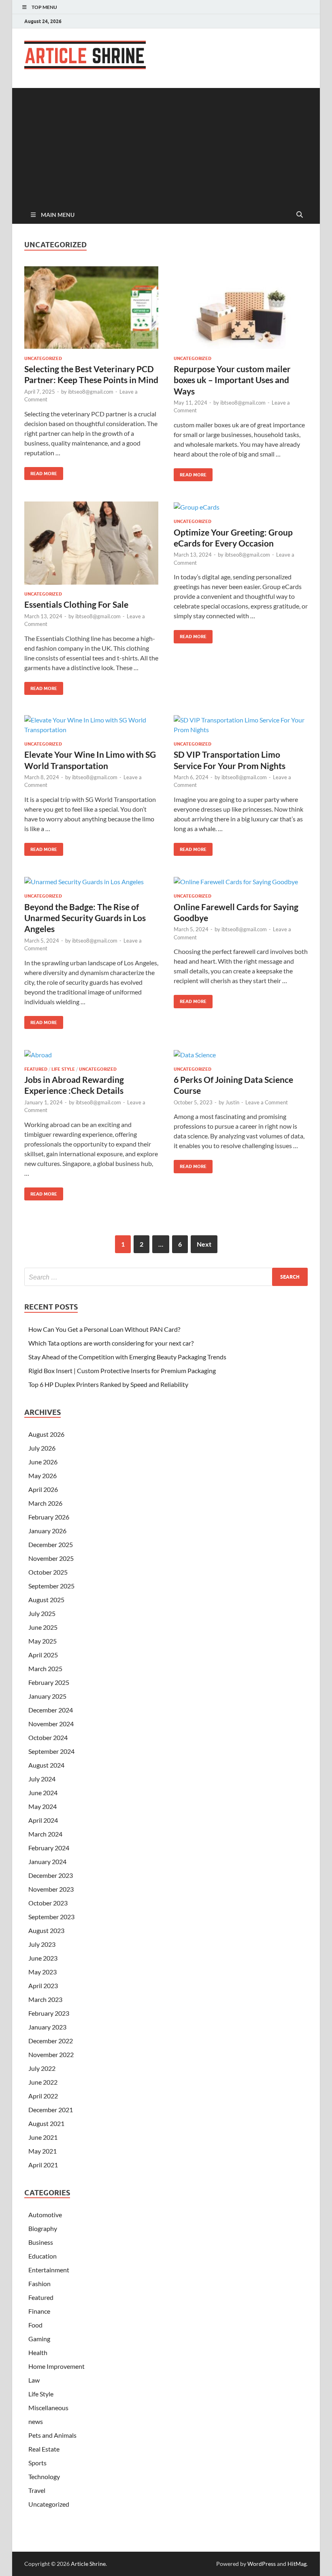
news (36, 2421)
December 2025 (51, 1544)
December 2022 (51, 2041)
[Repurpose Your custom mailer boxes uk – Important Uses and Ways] (241, 308)
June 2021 (43, 2137)
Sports (37, 2463)
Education (43, 2256)
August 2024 (46, 1765)
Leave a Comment (267, 1102)
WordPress (262, 2564)
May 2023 (43, 1972)
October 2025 (48, 1572)
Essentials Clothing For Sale (76, 604)
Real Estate (44, 2449)
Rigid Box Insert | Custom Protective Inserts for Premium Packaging (122, 1371)
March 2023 (45, 1999)
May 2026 (43, 1476)
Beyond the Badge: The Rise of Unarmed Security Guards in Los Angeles (85, 918)
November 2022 (51, 2054)
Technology (44, 2476)
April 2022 (43, 2096)
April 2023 (43, 1986)
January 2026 (47, 1531)
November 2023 (51, 1889)
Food (35, 2325)
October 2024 (48, 1737)
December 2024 (51, 1710)
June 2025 (43, 1627)
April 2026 (43, 1489)
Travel (37, 2490)
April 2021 (43, 2165)
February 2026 (49, 1517)
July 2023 (42, 1944)
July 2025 (42, 1613)
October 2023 (48, 1903)
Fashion (39, 2283)
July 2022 (42, 2068)
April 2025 (43, 1655)
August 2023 (46, 1930)
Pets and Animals (52, 2435)
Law (34, 2380)
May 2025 (43, 1641)
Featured (36, 1069)
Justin (232, 1102)
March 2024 (45, 1834)
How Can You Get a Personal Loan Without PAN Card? (104, 1329)
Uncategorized (43, 358)
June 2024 (43, 1793)
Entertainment (49, 2270)
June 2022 (43, 2082)
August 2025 (46, 1600)
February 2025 (49, 1682)
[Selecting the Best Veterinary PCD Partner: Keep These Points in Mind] (91, 308)
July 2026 (42, 1448)
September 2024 (51, 1751)
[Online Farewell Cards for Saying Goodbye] (241, 881)
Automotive (45, 2215)
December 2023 (51, 1875)
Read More (41, 472)
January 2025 (47, 1696)
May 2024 (43, 1806)
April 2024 (43, 1820)
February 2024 (49, 1848)
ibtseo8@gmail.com (91, 392)
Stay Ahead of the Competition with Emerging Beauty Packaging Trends (127, 1357)
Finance (39, 2311)
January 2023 (47, 2027)
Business (41, 2242)
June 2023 (43, 1958)
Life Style (63, 1069)
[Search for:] (166, 1277)
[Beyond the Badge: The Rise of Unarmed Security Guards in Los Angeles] (91, 881)
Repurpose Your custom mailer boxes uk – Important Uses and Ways (232, 380)
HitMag (297, 2564)
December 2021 (51, 2110)
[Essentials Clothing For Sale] (91, 543)
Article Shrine (88, 2564)
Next (204, 1244)
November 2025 (51, 1558)
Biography (43, 2228)
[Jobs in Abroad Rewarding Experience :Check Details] (91, 1054)
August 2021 (46, 2123)
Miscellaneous (48, 2408)
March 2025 (45, 1668)
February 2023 (49, 2013)
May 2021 (43, 2151)
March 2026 (45, 1503)
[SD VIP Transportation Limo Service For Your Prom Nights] (241, 725)
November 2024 (51, 1724)
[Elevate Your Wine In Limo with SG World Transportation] (91, 725)
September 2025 (51, 1586)
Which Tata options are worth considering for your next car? (111, 1343)
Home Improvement (56, 2366)
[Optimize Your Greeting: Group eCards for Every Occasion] (241, 507)
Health (38, 2352)
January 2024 (47, 1861)
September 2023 (51, 1917)
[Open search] (300, 215)
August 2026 (46, 1434)
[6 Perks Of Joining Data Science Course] (241, 1054)
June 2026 (43, 1462)
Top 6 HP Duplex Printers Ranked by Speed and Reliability (108, 1384)
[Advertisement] (166, 145)
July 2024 (42, 1779)
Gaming (39, 2339)
